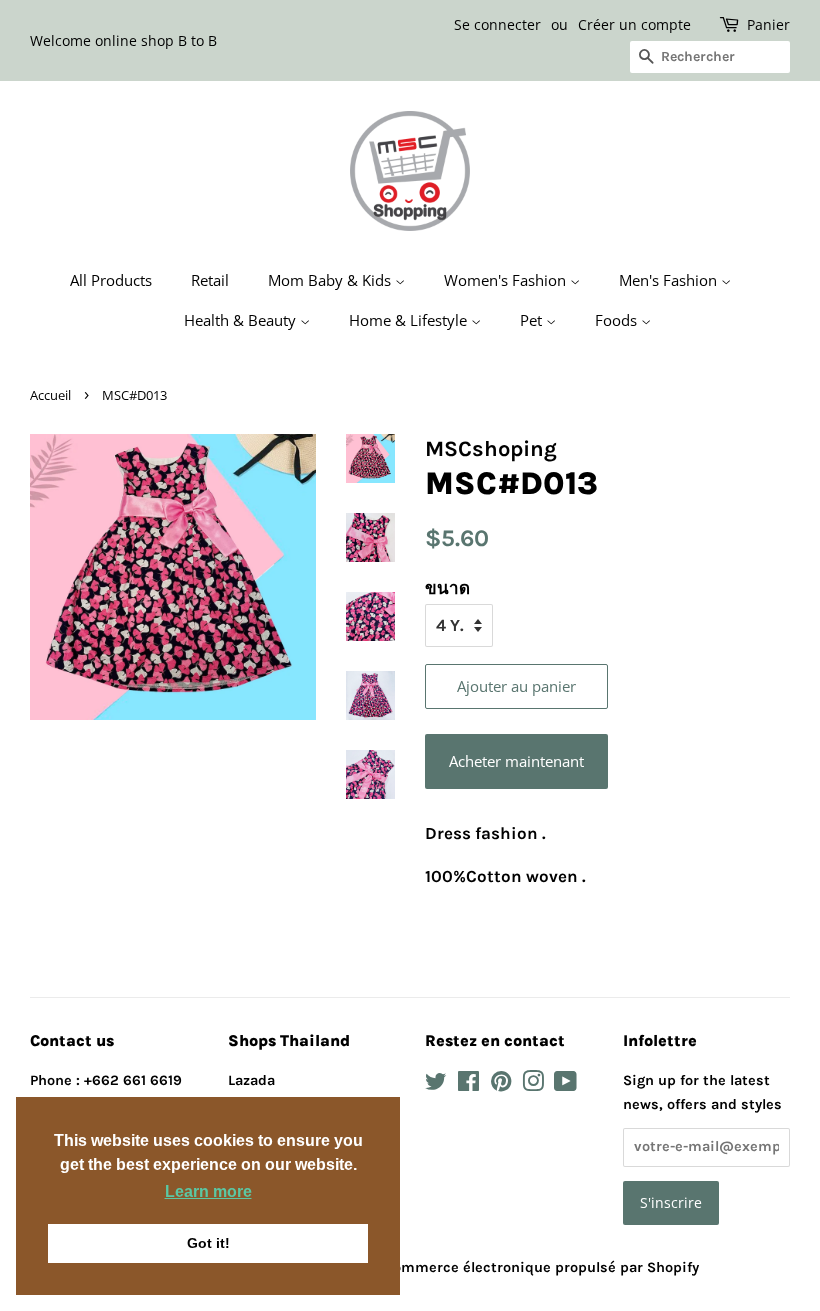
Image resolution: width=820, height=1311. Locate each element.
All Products (111, 280)
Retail (210, 280)
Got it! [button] (208, 1243)
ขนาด (447, 588)
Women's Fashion (507, 280)
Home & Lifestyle (410, 320)
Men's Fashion (670, 280)
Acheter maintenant (516, 761)
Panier (768, 24)
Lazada (251, 1080)
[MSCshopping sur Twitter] (436, 1085)
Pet (533, 320)
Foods (618, 320)
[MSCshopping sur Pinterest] (501, 1085)
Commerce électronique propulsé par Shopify (541, 1267)
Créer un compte (634, 24)
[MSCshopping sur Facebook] (468, 1085)
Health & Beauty (242, 320)
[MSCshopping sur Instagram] (533, 1085)
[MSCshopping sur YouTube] (565, 1085)
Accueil (50, 395)
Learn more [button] (208, 1191)
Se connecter (497, 24)
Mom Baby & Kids (331, 280)
